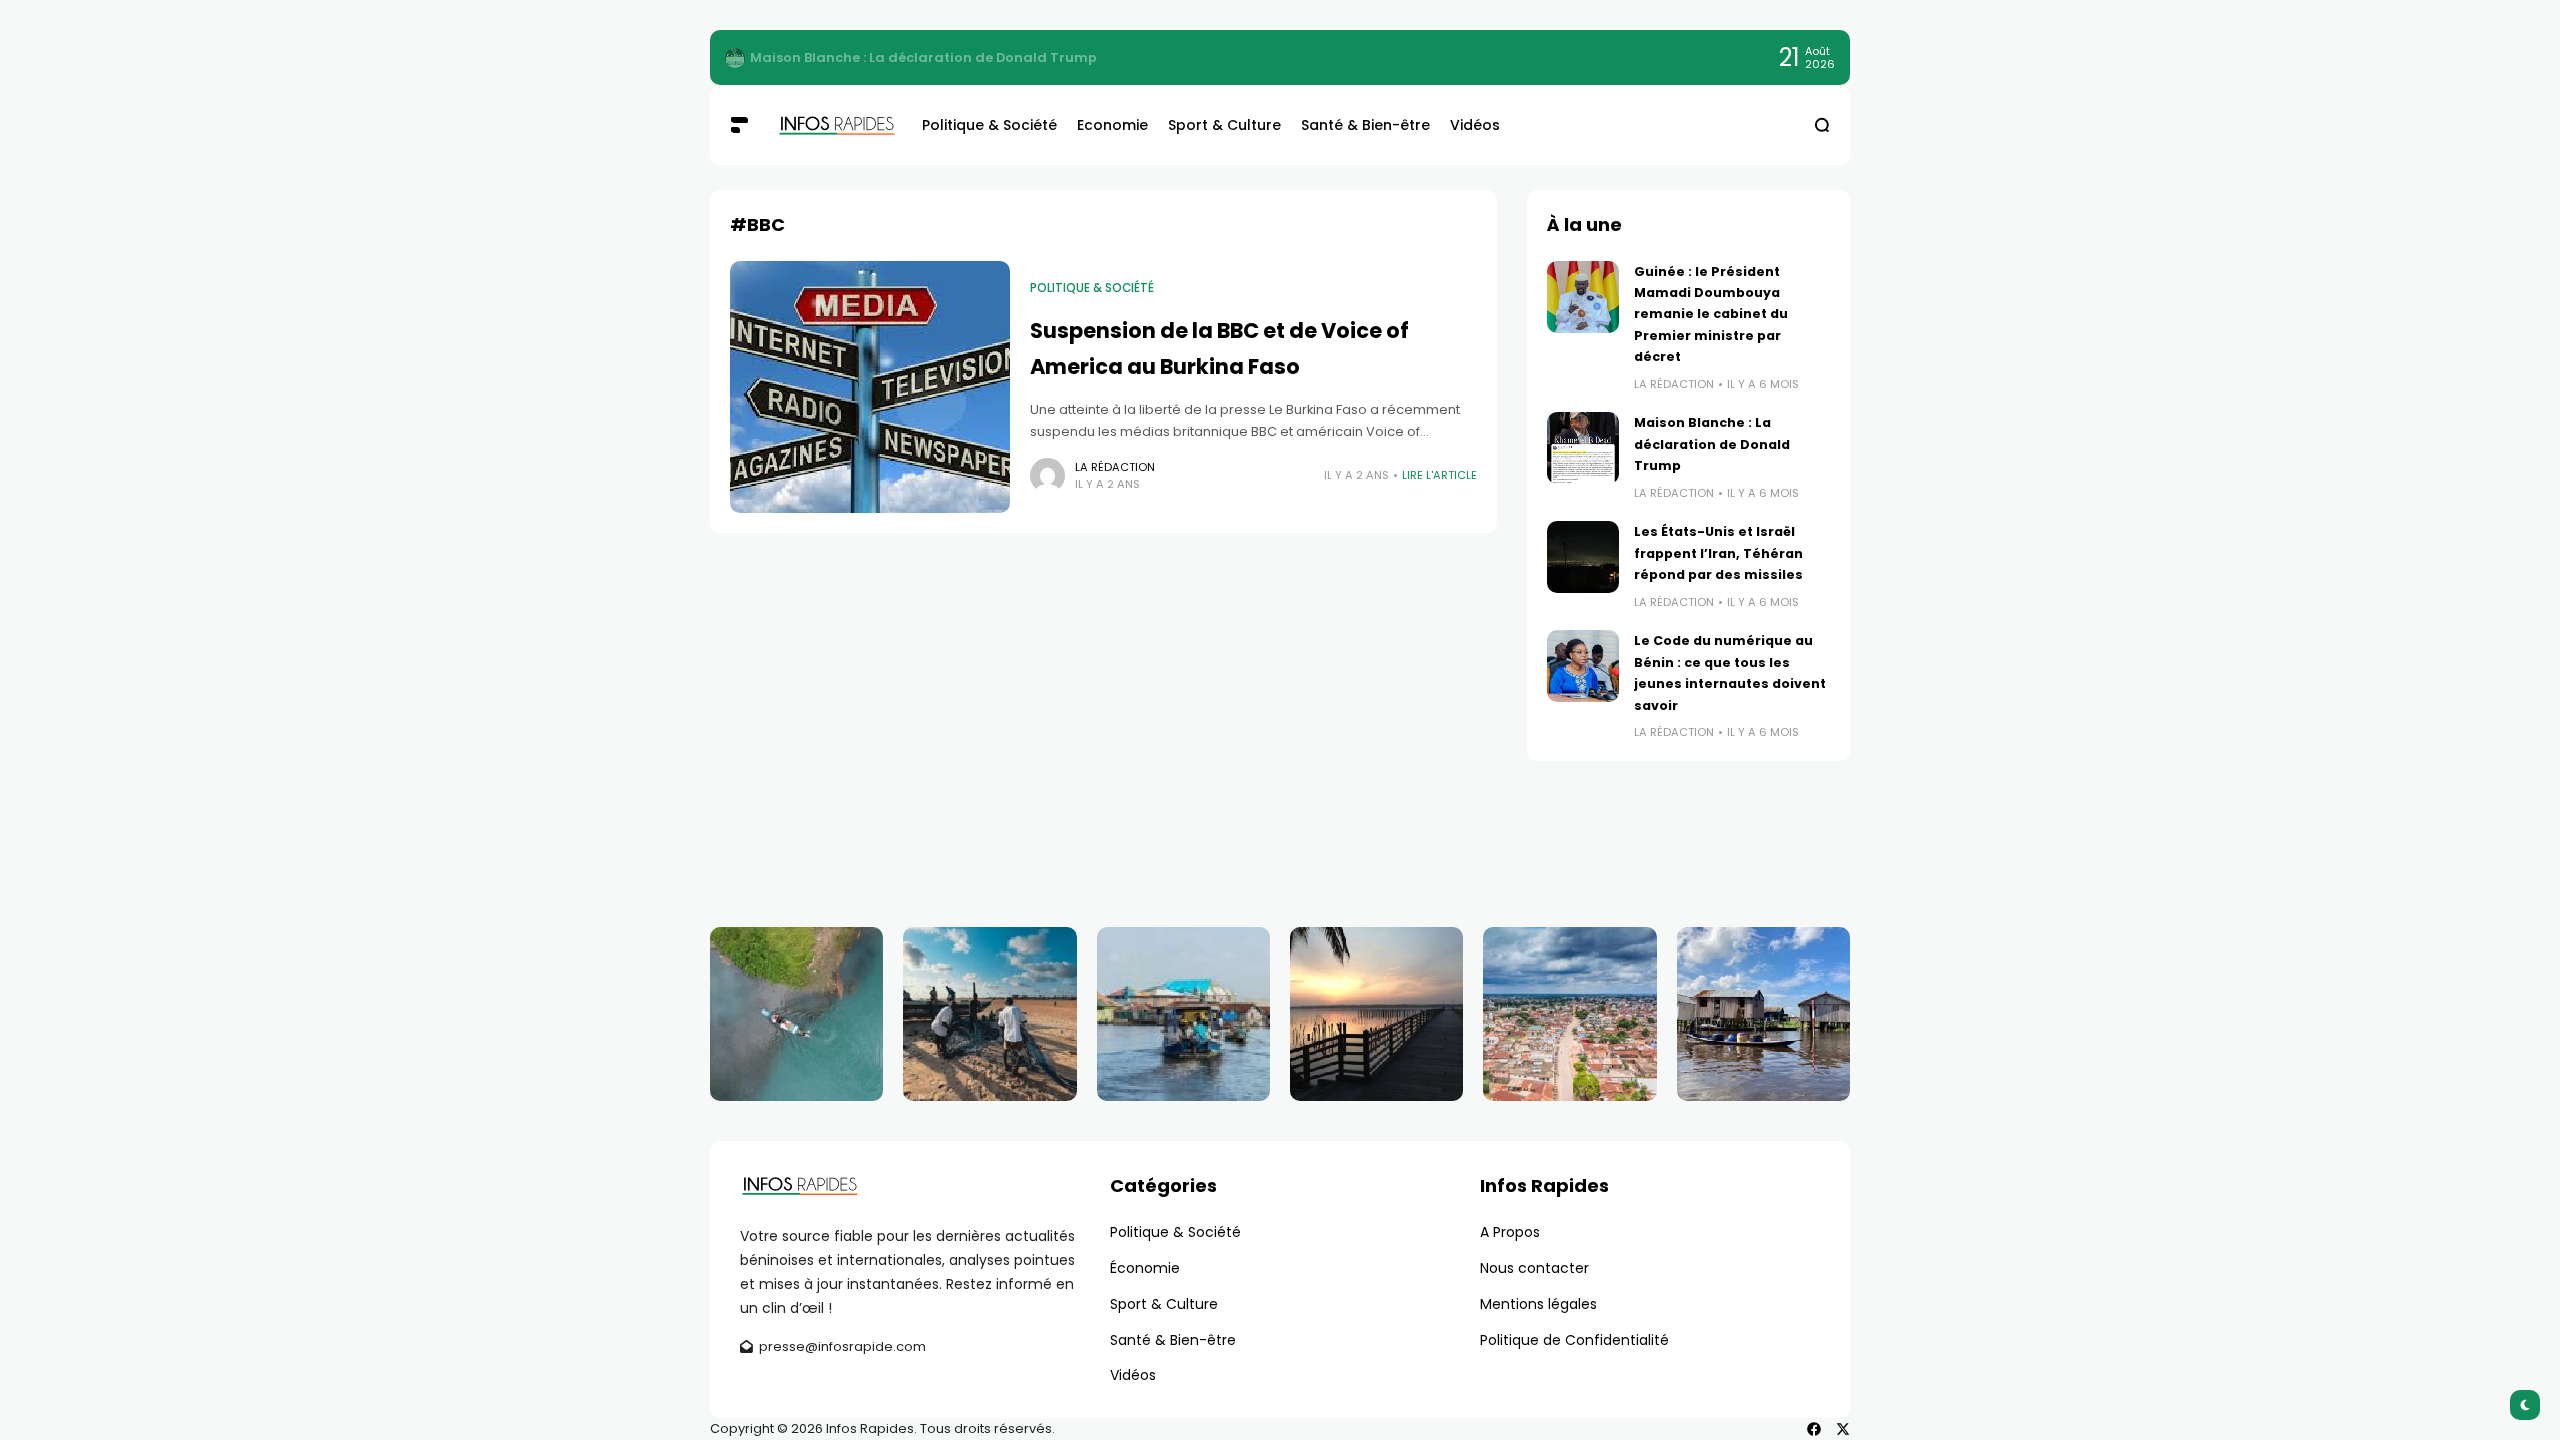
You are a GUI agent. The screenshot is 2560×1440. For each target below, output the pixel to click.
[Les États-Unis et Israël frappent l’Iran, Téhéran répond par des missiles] (1583, 557)
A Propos (1510, 1232)
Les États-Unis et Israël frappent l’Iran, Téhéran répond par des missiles (1718, 553)
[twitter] (1843, 1429)
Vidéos (1133, 1375)
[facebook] (1814, 1429)
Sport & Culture (1164, 1304)
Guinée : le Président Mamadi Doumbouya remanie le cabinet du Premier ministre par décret (1071, 57)
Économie (1145, 1268)
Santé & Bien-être (1173, 1340)
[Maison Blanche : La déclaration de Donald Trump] (1583, 448)
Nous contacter (1534, 1268)
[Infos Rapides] (834, 125)
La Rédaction (1115, 467)
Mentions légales (1538, 1304)
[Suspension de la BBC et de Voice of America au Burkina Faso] (870, 387)
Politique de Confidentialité (1574, 1340)
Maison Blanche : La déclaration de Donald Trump (1712, 444)
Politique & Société (1092, 288)
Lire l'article (1439, 475)
